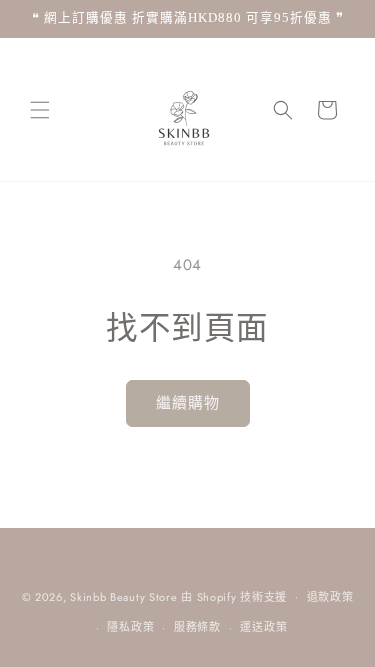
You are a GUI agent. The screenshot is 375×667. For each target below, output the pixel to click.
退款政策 (330, 597)
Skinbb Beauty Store (123, 596)
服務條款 (197, 627)
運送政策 (263, 627)
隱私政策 (130, 627)
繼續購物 (188, 403)
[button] (40, 110)
